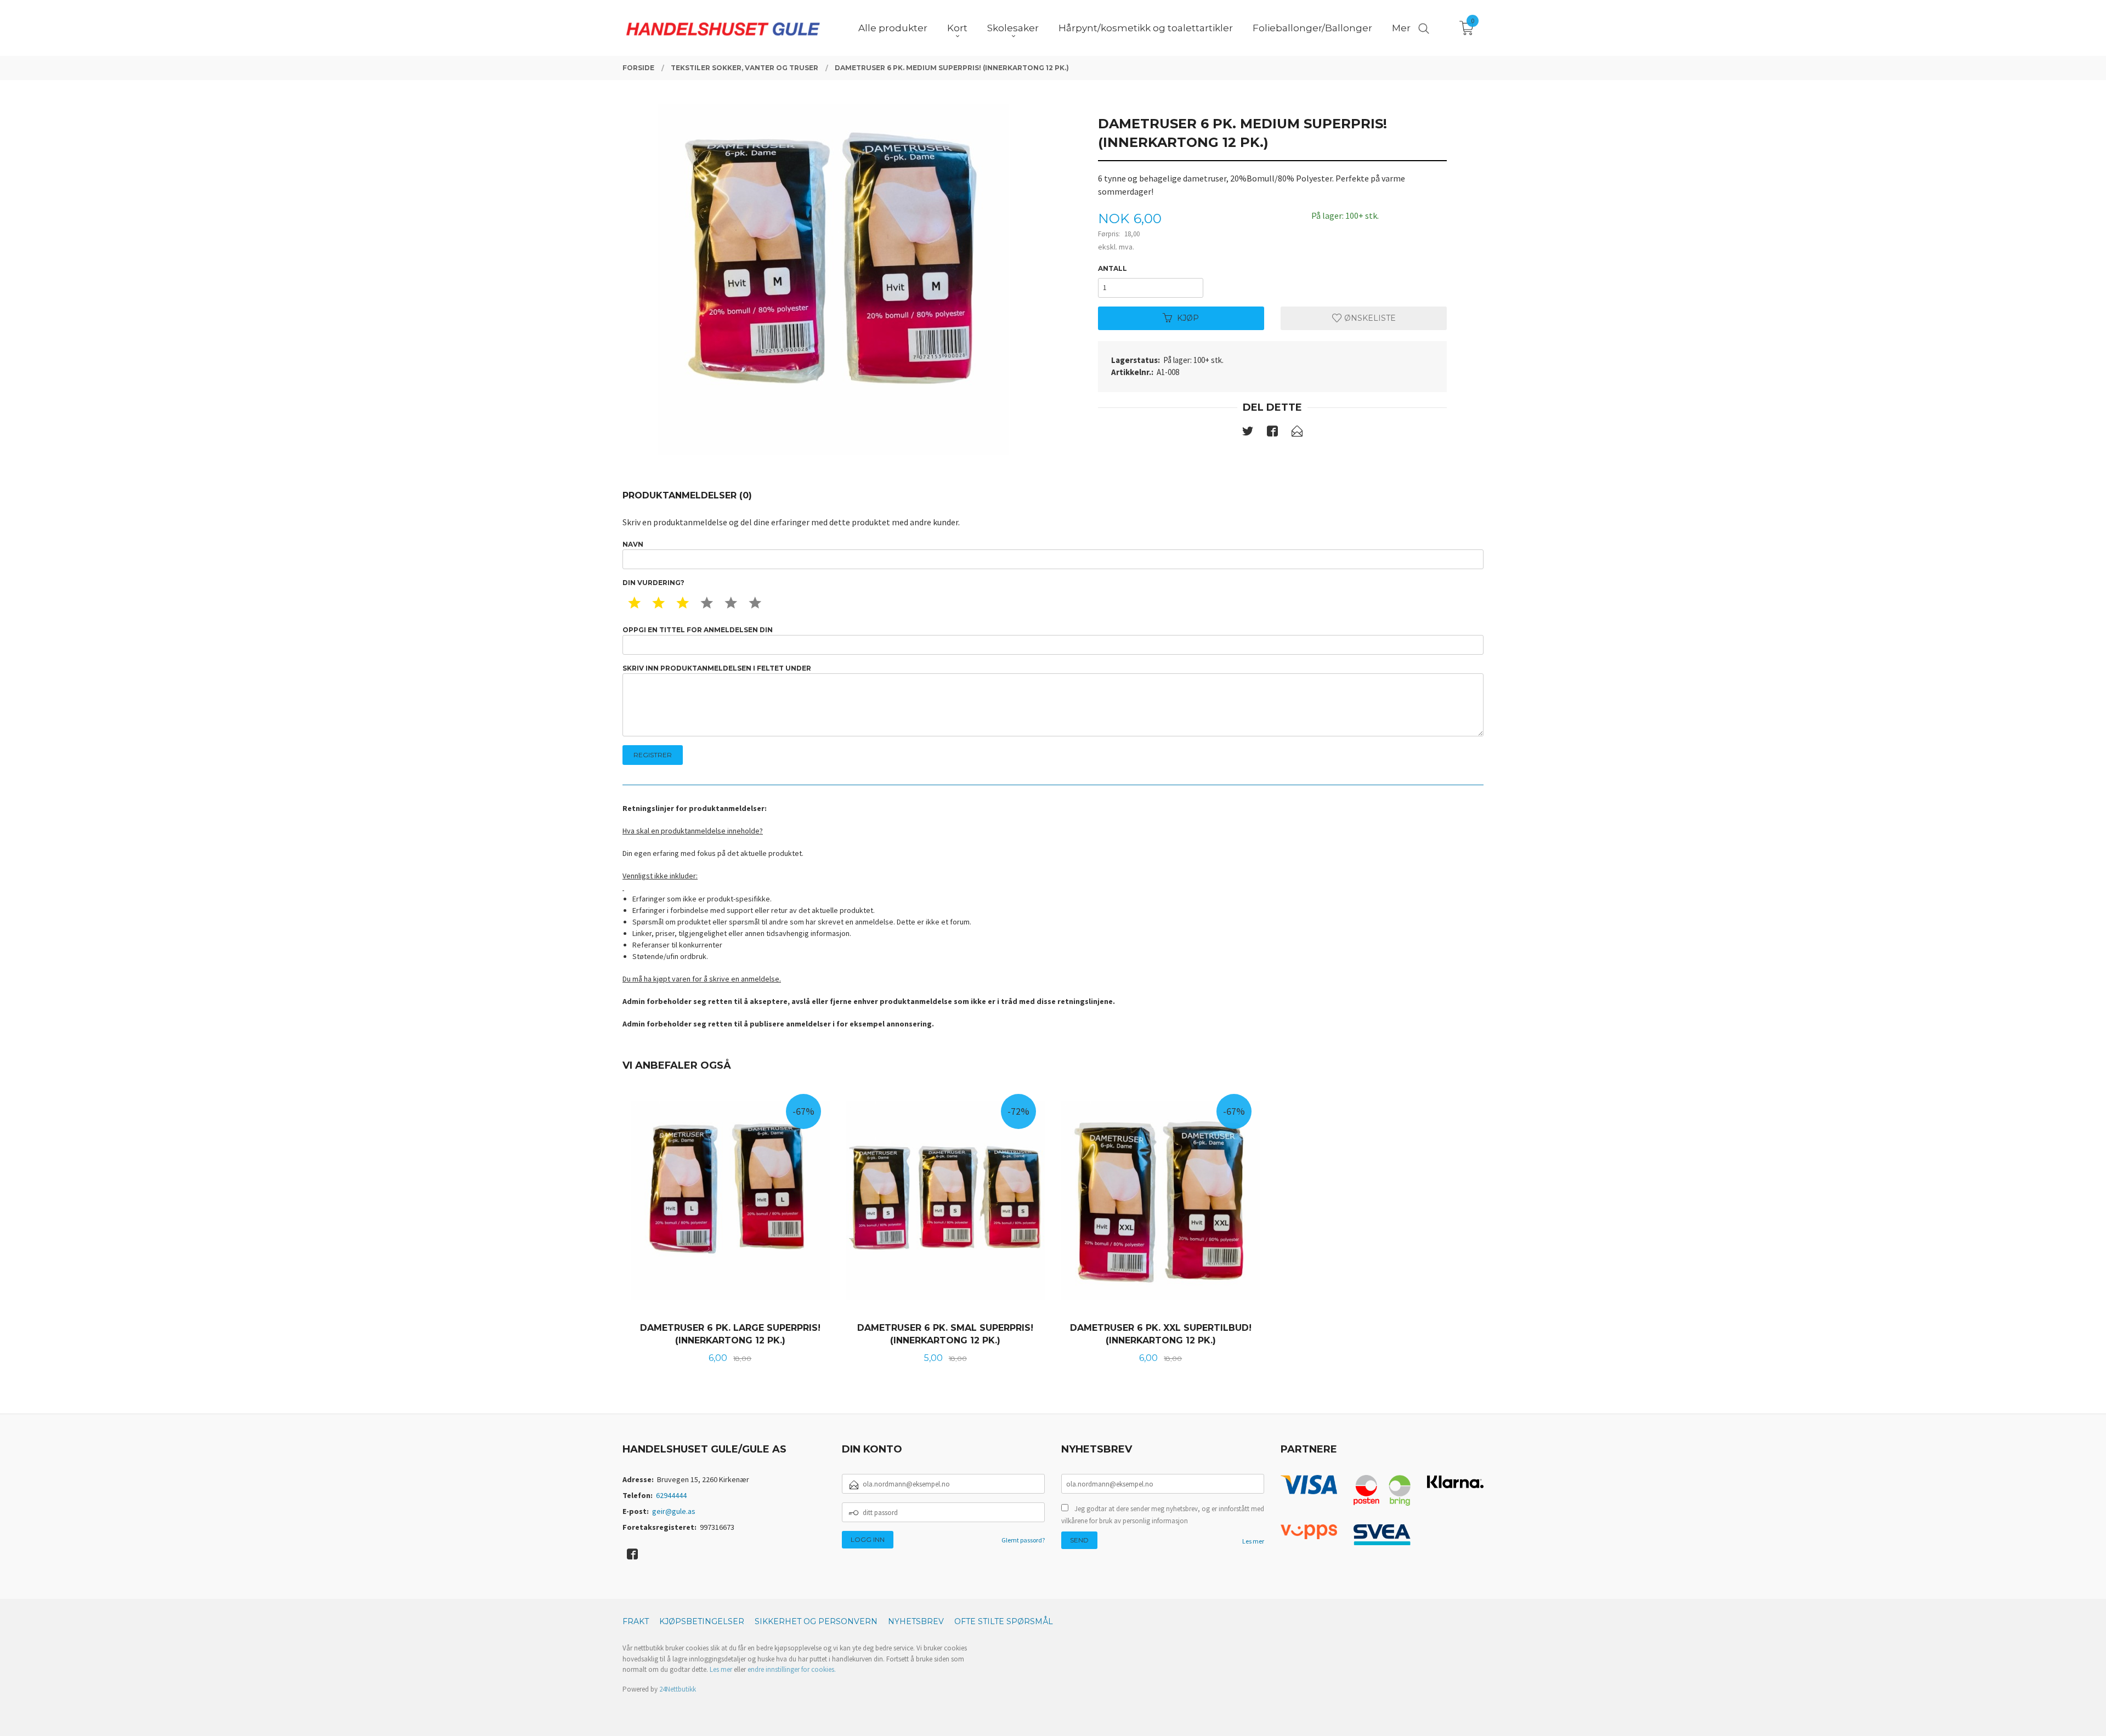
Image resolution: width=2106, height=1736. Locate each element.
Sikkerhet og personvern (816, 1621)
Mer (1401, 28)
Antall (1113, 268)
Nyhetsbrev (916, 1621)
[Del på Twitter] (1248, 433)
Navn (633, 544)
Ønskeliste (1369, 318)
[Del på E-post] (1297, 433)
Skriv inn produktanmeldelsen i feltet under (717, 668)
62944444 (671, 1495)
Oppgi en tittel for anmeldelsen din (698, 630)
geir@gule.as (674, 1511)
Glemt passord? (1023, 1540)
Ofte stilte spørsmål (1004, 1621)
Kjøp (1188, 318)
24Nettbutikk (678, 1689)
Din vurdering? (653, 583)
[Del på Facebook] (1272, 433)
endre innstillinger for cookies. (792, 1669)
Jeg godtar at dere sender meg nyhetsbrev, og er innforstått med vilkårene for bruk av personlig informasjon (1163, 1515)
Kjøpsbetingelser (702, 1621)
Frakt (636, 1621)
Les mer (1253, 1541)
